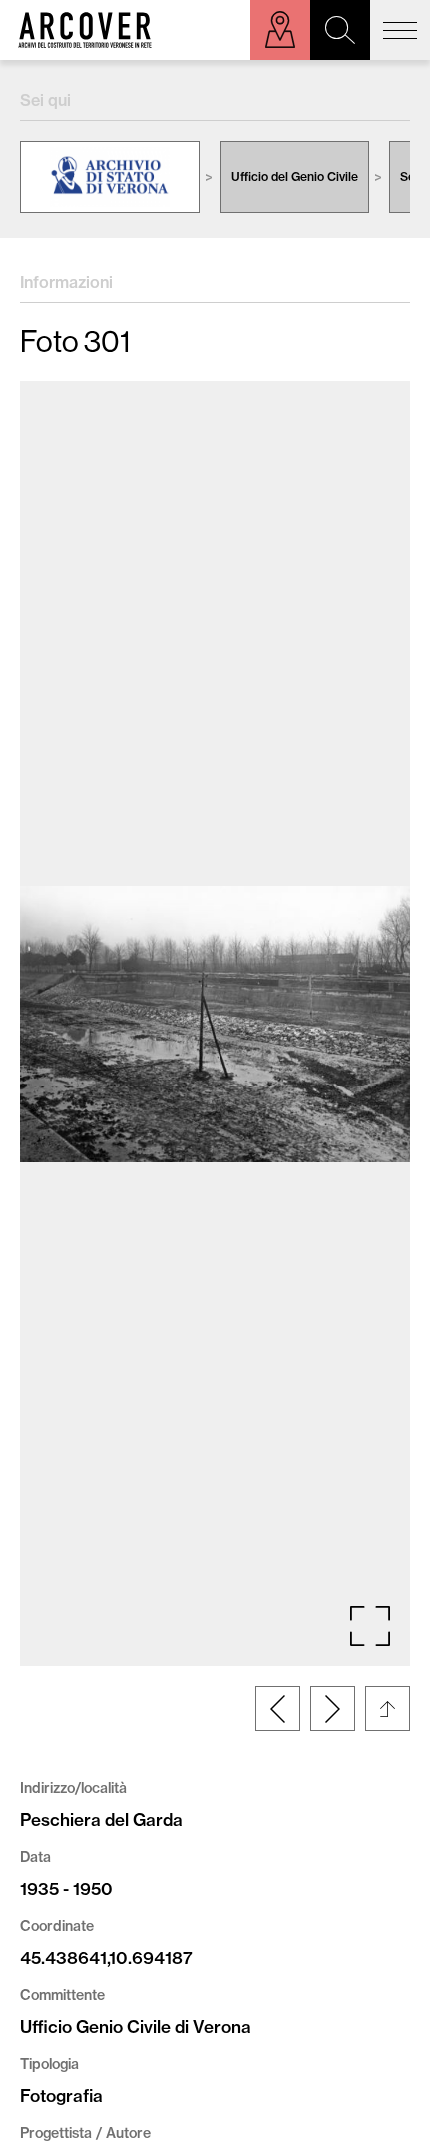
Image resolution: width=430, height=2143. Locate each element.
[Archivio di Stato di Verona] (110, 177)
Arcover (85, 30)
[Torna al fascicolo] (387, 1708)
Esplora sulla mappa (280, 30)
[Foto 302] (332, 1708)
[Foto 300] (277, 1708)
